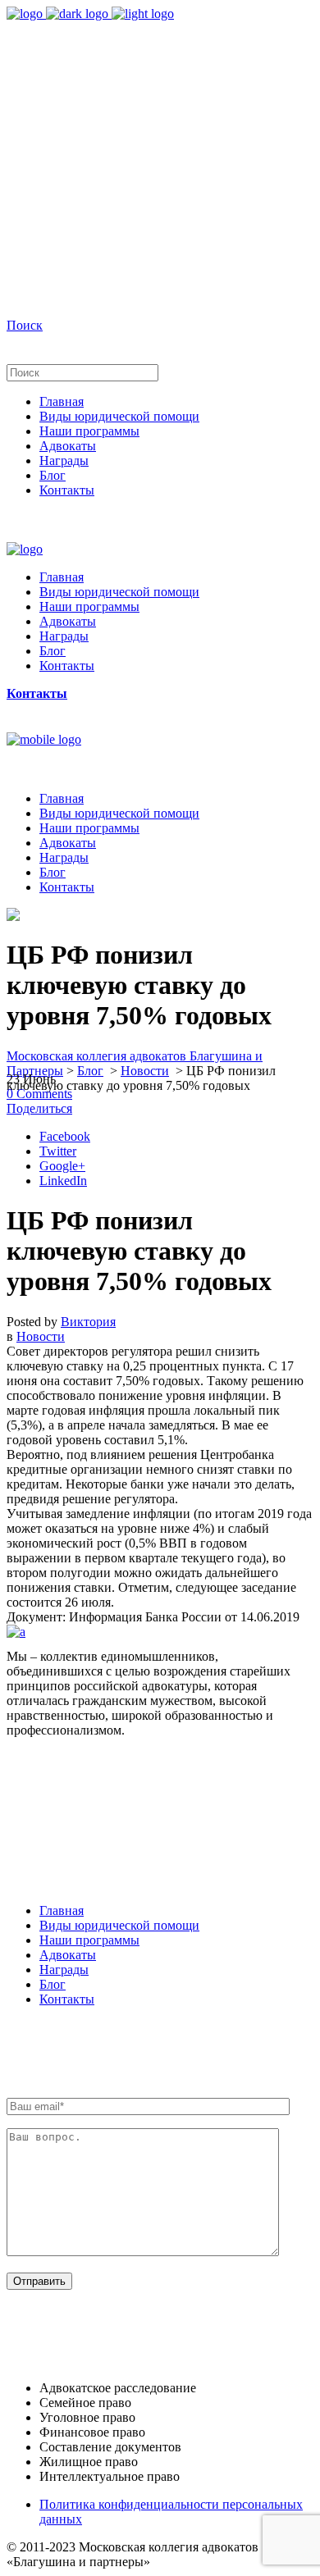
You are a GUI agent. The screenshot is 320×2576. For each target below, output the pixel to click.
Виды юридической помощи (119, 1925)
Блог (90, 1071)
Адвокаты (68, 1955)
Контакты (67, 1999)
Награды (64, 1970)
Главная (62, 1910)
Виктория (88, 1322)
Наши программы (89, 1940)
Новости (145, 1071)
